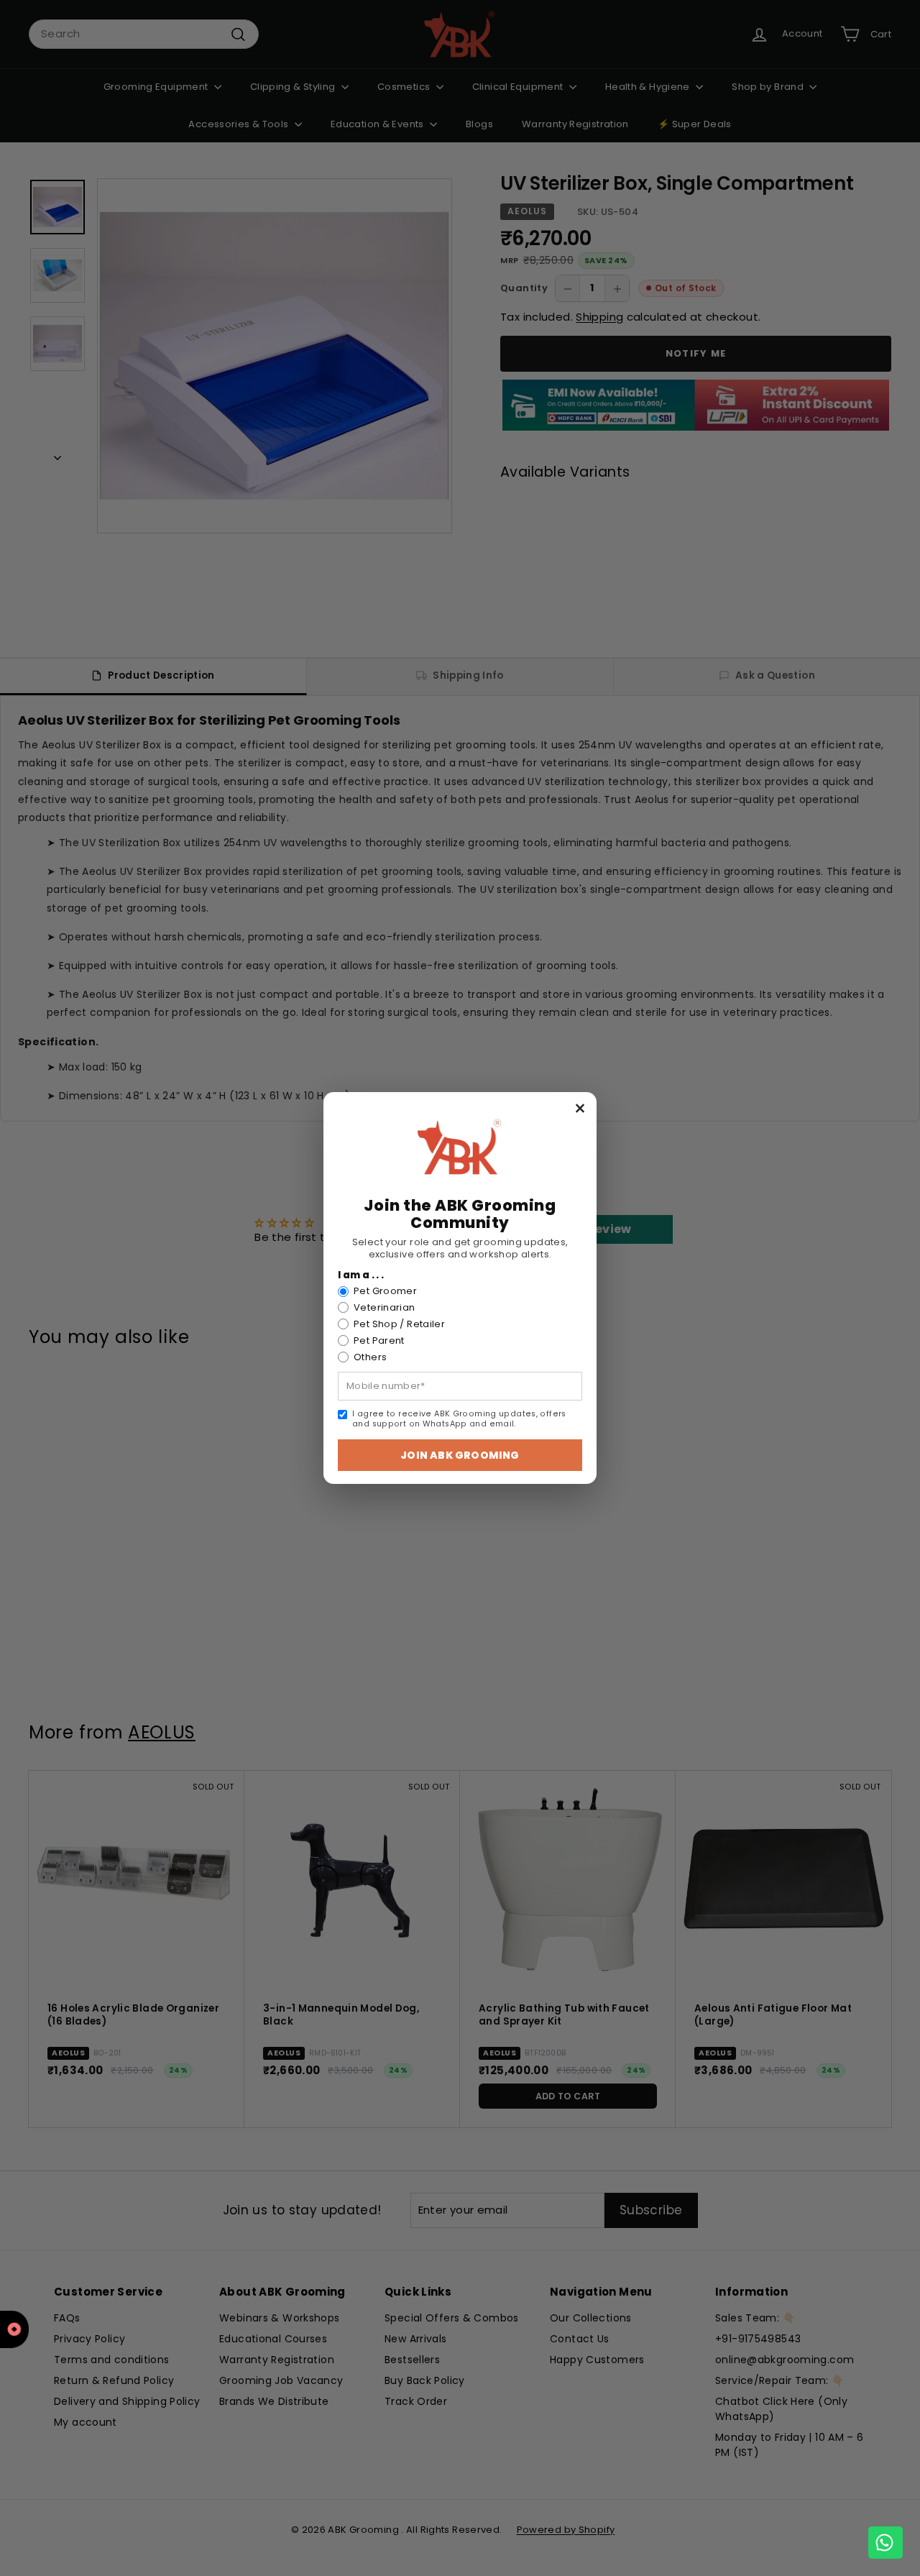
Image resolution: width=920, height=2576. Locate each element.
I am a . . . (361, 1275)
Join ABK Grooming (460, 1455)
